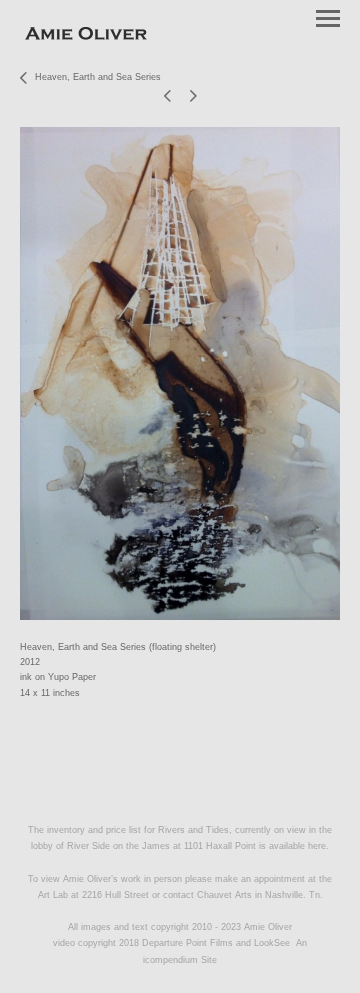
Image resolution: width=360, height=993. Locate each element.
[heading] (86, 36)
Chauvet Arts (226, 895)
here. (318, 846)
